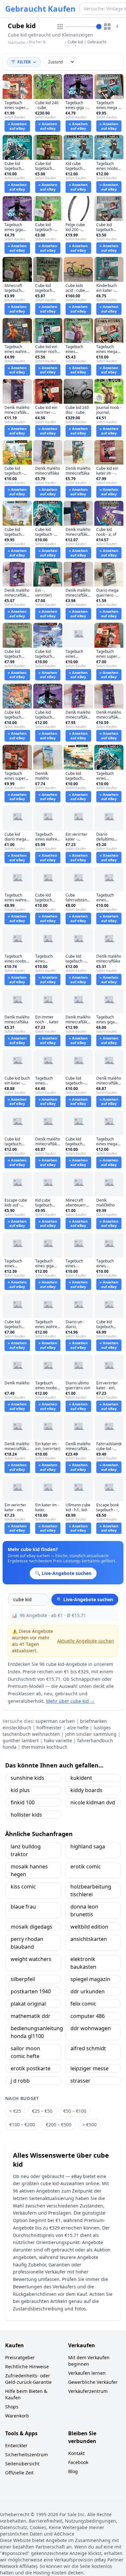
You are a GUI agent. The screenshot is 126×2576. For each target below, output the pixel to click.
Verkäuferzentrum (88, 2391)
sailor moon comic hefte (25, 2052)
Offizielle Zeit (19, 2473)
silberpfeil (23, 1979)
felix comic (83, 2004)
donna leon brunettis (84, 1910)
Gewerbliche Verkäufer (93, 2382)
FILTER (24, 62)
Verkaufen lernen (87, 2373)
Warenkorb (17, 2416)
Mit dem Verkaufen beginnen (89, 2361)
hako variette (58, 1740)
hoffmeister (49, 1728)
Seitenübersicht (22, 2464)
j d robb (20, 2081)
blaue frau (23, 1907)
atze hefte (78, 1728)
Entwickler (16, 2445)
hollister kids (26, 1815)
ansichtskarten (89, 1939)
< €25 (15, 2111)
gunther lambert (21, 1740)
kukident (81, 1778)
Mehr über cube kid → (70, 1701)
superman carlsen (55, 1721)
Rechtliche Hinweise (27, 2367)
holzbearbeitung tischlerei (91, 1890)
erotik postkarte (31, 2068)
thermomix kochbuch (45, 1747)
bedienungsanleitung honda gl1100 (36, 2032)
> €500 (89, 2125)
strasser (80, 2081)
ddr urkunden (88, 1991)
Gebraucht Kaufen (40, 9)
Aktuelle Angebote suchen (86, 1641)
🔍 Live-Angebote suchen (85, 1599)
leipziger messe (89, 2068)
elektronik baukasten (83, 1963)
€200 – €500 (59, 2125)
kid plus (20, 1790)
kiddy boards (86, 1790)
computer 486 (88, 2016)
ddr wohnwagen (91, 2028)
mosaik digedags (31, 1927)
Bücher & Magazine (38, 44)
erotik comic (86, 1866)
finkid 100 (23, 1802)
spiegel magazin (90, 1979)
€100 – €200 (22, 2125)
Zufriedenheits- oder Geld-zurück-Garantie (28, 2379)
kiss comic (23, 1887)
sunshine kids (27, 1778)
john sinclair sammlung (91, 1734)
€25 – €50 (42, 2111)
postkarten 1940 (31, 1991)
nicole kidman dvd (93, 1802)
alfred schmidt (88, 2048)
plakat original (28, 2004)
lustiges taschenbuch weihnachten (57, 1731)
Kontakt (76, 2453)
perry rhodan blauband (27, 1943)
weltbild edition (89, 1927)
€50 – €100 (75, 2111)
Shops (12, 2407)
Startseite (16, 43)
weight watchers (31, 1959)
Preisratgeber (20, 2357)
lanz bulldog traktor (26, 1850)
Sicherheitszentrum (26, 2455)
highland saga (88, 1846)
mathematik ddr (31, 2016)
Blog (73, 2471)
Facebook (78, 2462)
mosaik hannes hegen (29, 1870)
